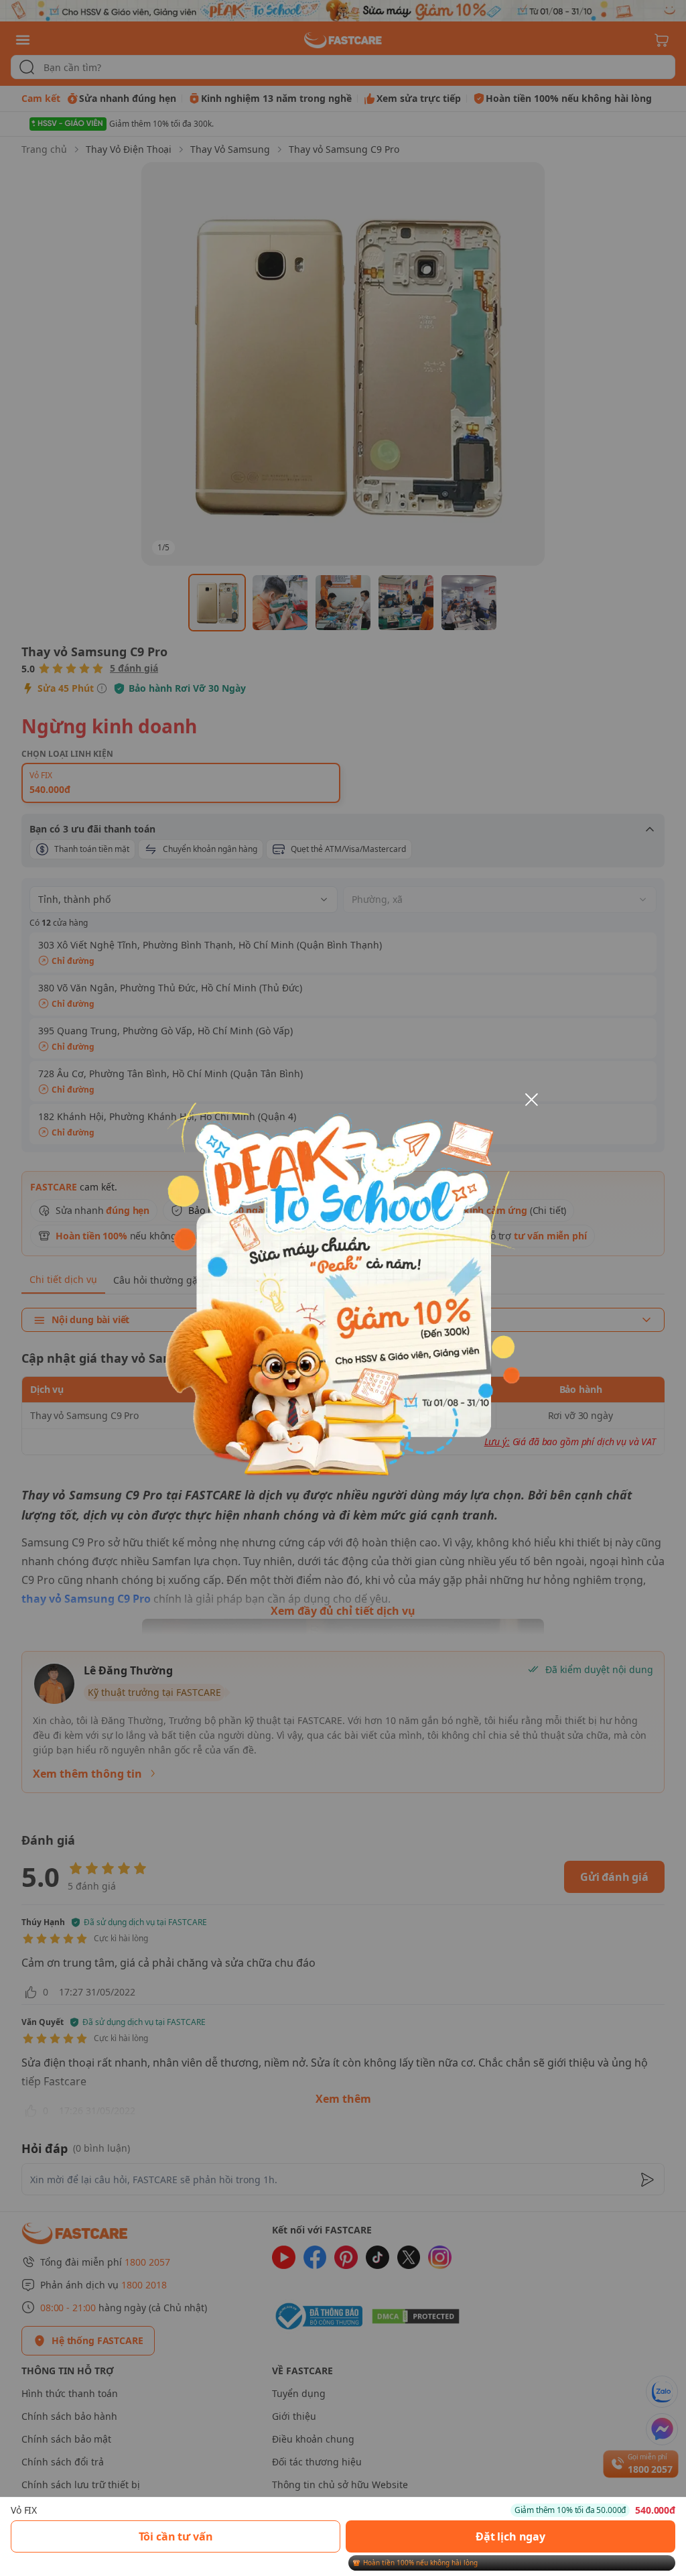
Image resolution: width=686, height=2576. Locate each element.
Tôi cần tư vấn (176, 2536)
